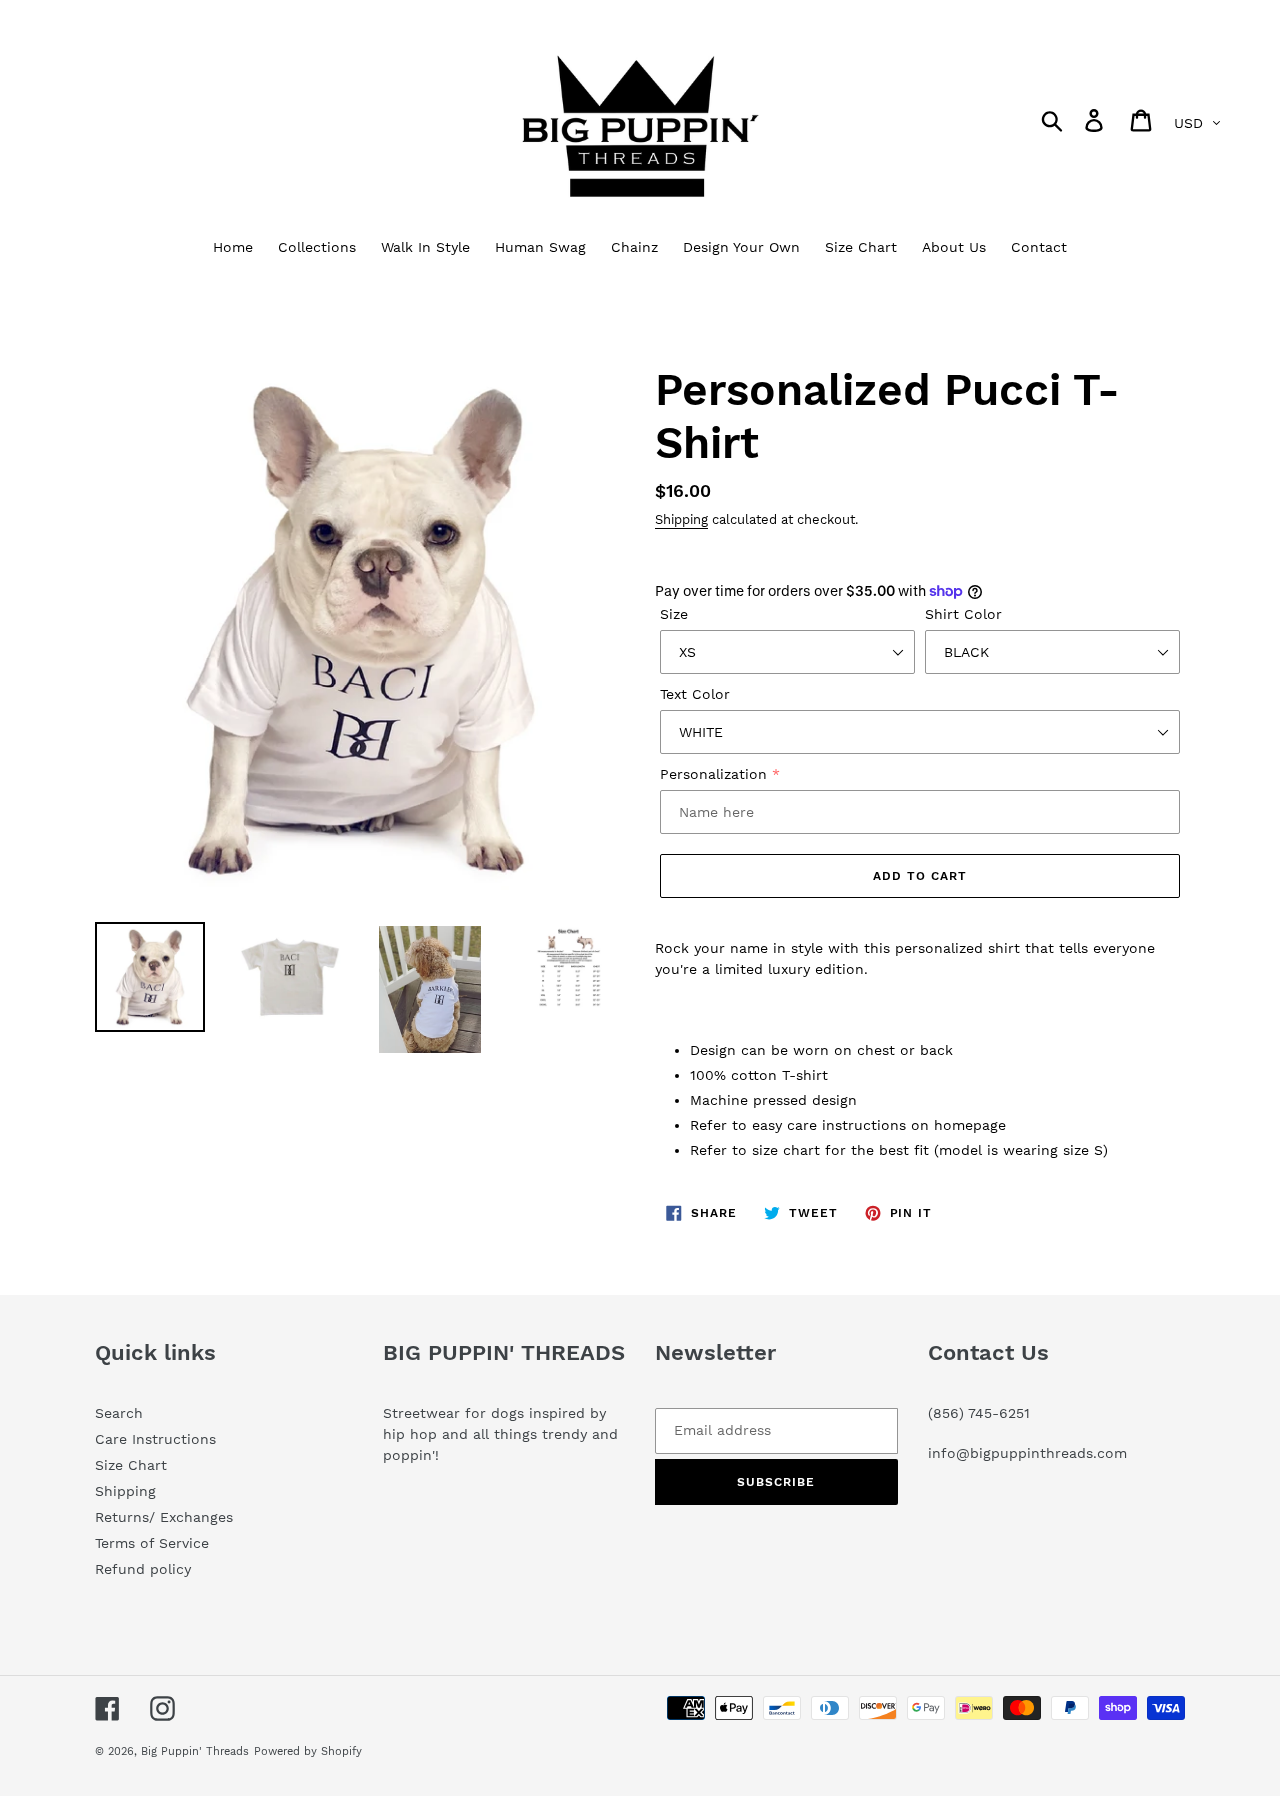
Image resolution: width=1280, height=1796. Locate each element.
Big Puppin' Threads (195, 1751)
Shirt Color (963, 614)
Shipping (681, 519)
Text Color (695, 694)
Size (674, 614)
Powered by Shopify (308, 1751)
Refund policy (143, 1569)
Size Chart (131, 1465)
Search (119, 1413)
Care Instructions (155, 1439)
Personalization (713, 774)
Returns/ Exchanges (164, 1517)
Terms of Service (152, 1543)
